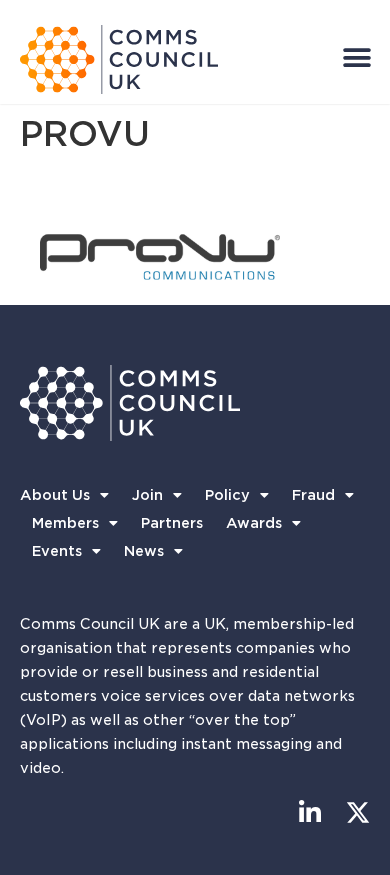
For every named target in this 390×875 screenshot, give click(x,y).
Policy (227, 495)
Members (65, 523)
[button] (356, 57)
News (144, 551)
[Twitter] (357, 812)
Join (147, 495)
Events (57, 551)
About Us (55, 495)
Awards (254, 523)
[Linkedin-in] (309, 812)
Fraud (313, 495)
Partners (172, 523)
